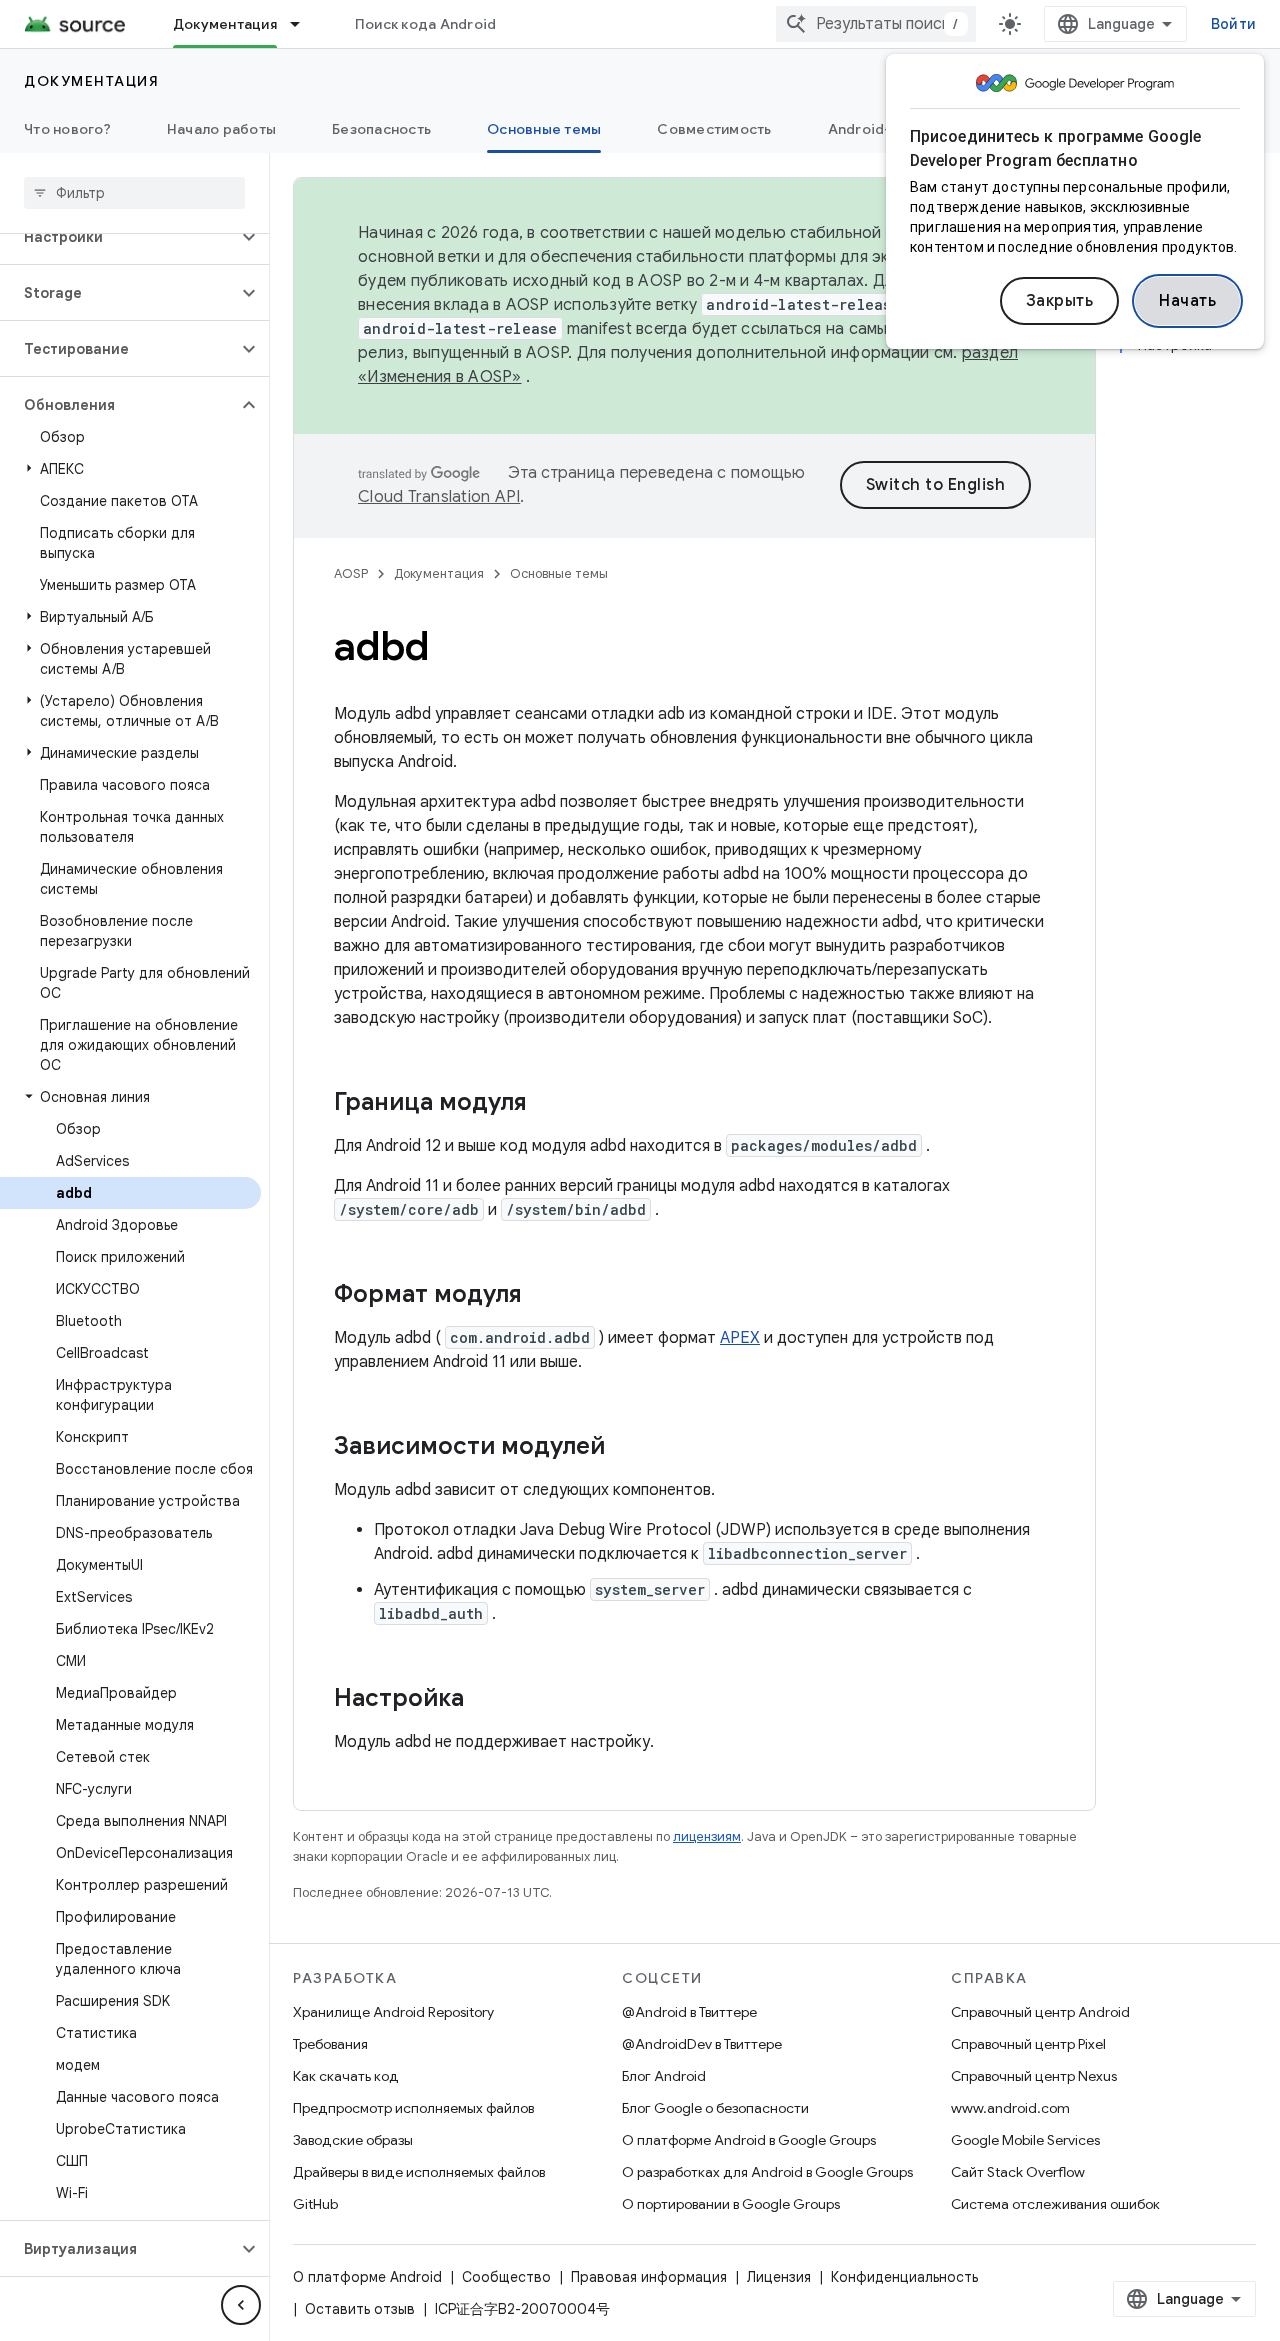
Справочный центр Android (1040, 2012)
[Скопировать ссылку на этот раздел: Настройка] (484, 1700)
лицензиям (707, 1836)
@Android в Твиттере (689, 2012)
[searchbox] (134, 193)
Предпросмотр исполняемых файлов (413, 2108)
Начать (1187, 301)
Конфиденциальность (904, 2277)
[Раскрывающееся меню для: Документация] (304, 24)
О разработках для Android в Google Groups (767, 2172)
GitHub (315, 2204)
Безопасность (381, 129)
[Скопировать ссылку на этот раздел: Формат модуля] (542, 1296)
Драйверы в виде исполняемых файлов (419, 2172)
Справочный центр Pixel (1028, 2044)
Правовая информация (649, 2277)
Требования (330, 2044)
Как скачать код (346, 2076)
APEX (740, 1338)
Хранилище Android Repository (393, 2012)
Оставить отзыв (360, 2309)
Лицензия (779, 2277)
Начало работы (221, 129)
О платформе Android (367, 2277)
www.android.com (1010, 2108)
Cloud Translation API (439, 497)
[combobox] (876, 24)
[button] (118, 237)
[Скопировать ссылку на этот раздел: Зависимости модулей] (625, 1448)
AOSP (351, 573)
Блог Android (664, 2076)
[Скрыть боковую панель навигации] (241, 2305)
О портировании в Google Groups (731, 2204)
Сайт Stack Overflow (1018, 2172)
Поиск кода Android (426, 24)
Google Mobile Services (1025, 2140)
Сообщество (506, 2277)
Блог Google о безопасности (715, 2108)
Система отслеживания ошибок (1055, 2204)
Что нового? (67, 129)
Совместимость (714, 129)
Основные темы (544, 129)
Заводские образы (353, 2140)
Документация (225, 24)
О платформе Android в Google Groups (749, 2140)
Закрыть (1060, 301)
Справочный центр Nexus (1034, 2076)
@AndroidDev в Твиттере (702, 2044)
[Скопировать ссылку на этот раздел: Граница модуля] (547, 1104)
